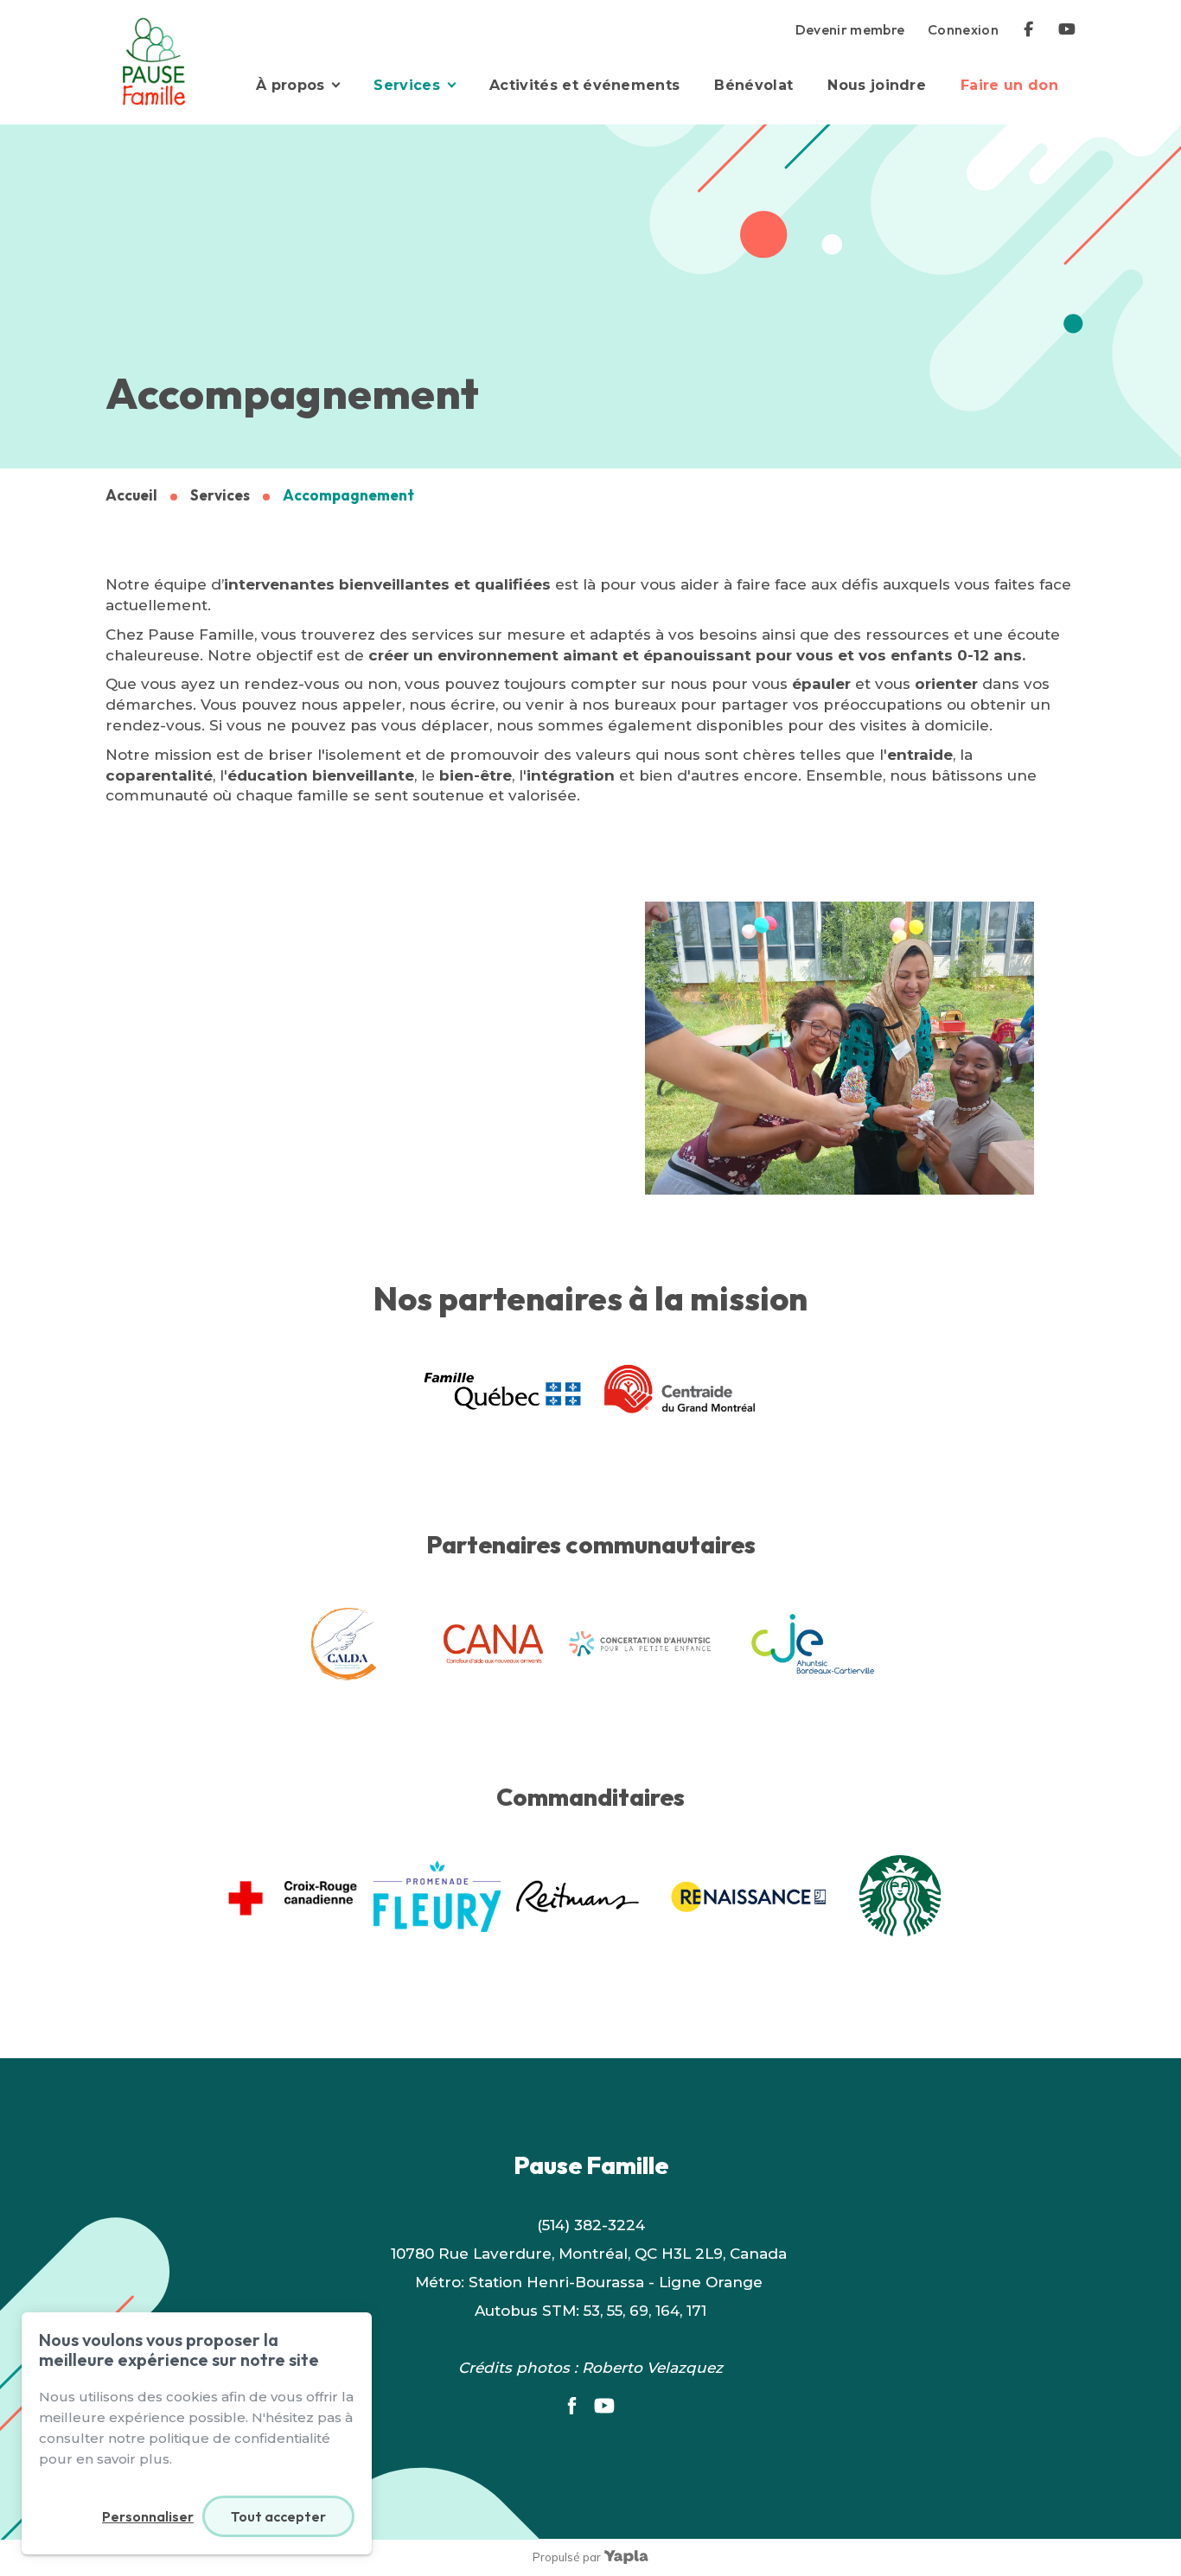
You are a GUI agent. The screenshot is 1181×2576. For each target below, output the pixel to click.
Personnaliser (148, 2516)
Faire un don (1009, 85)
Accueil (131, 495)
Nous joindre (877, 85)
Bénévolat (753, 85)
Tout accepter (278, 2516)
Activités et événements (584, 85)
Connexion (963, 29)
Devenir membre (850, 29)
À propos (290, 85)
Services (407, 85)
